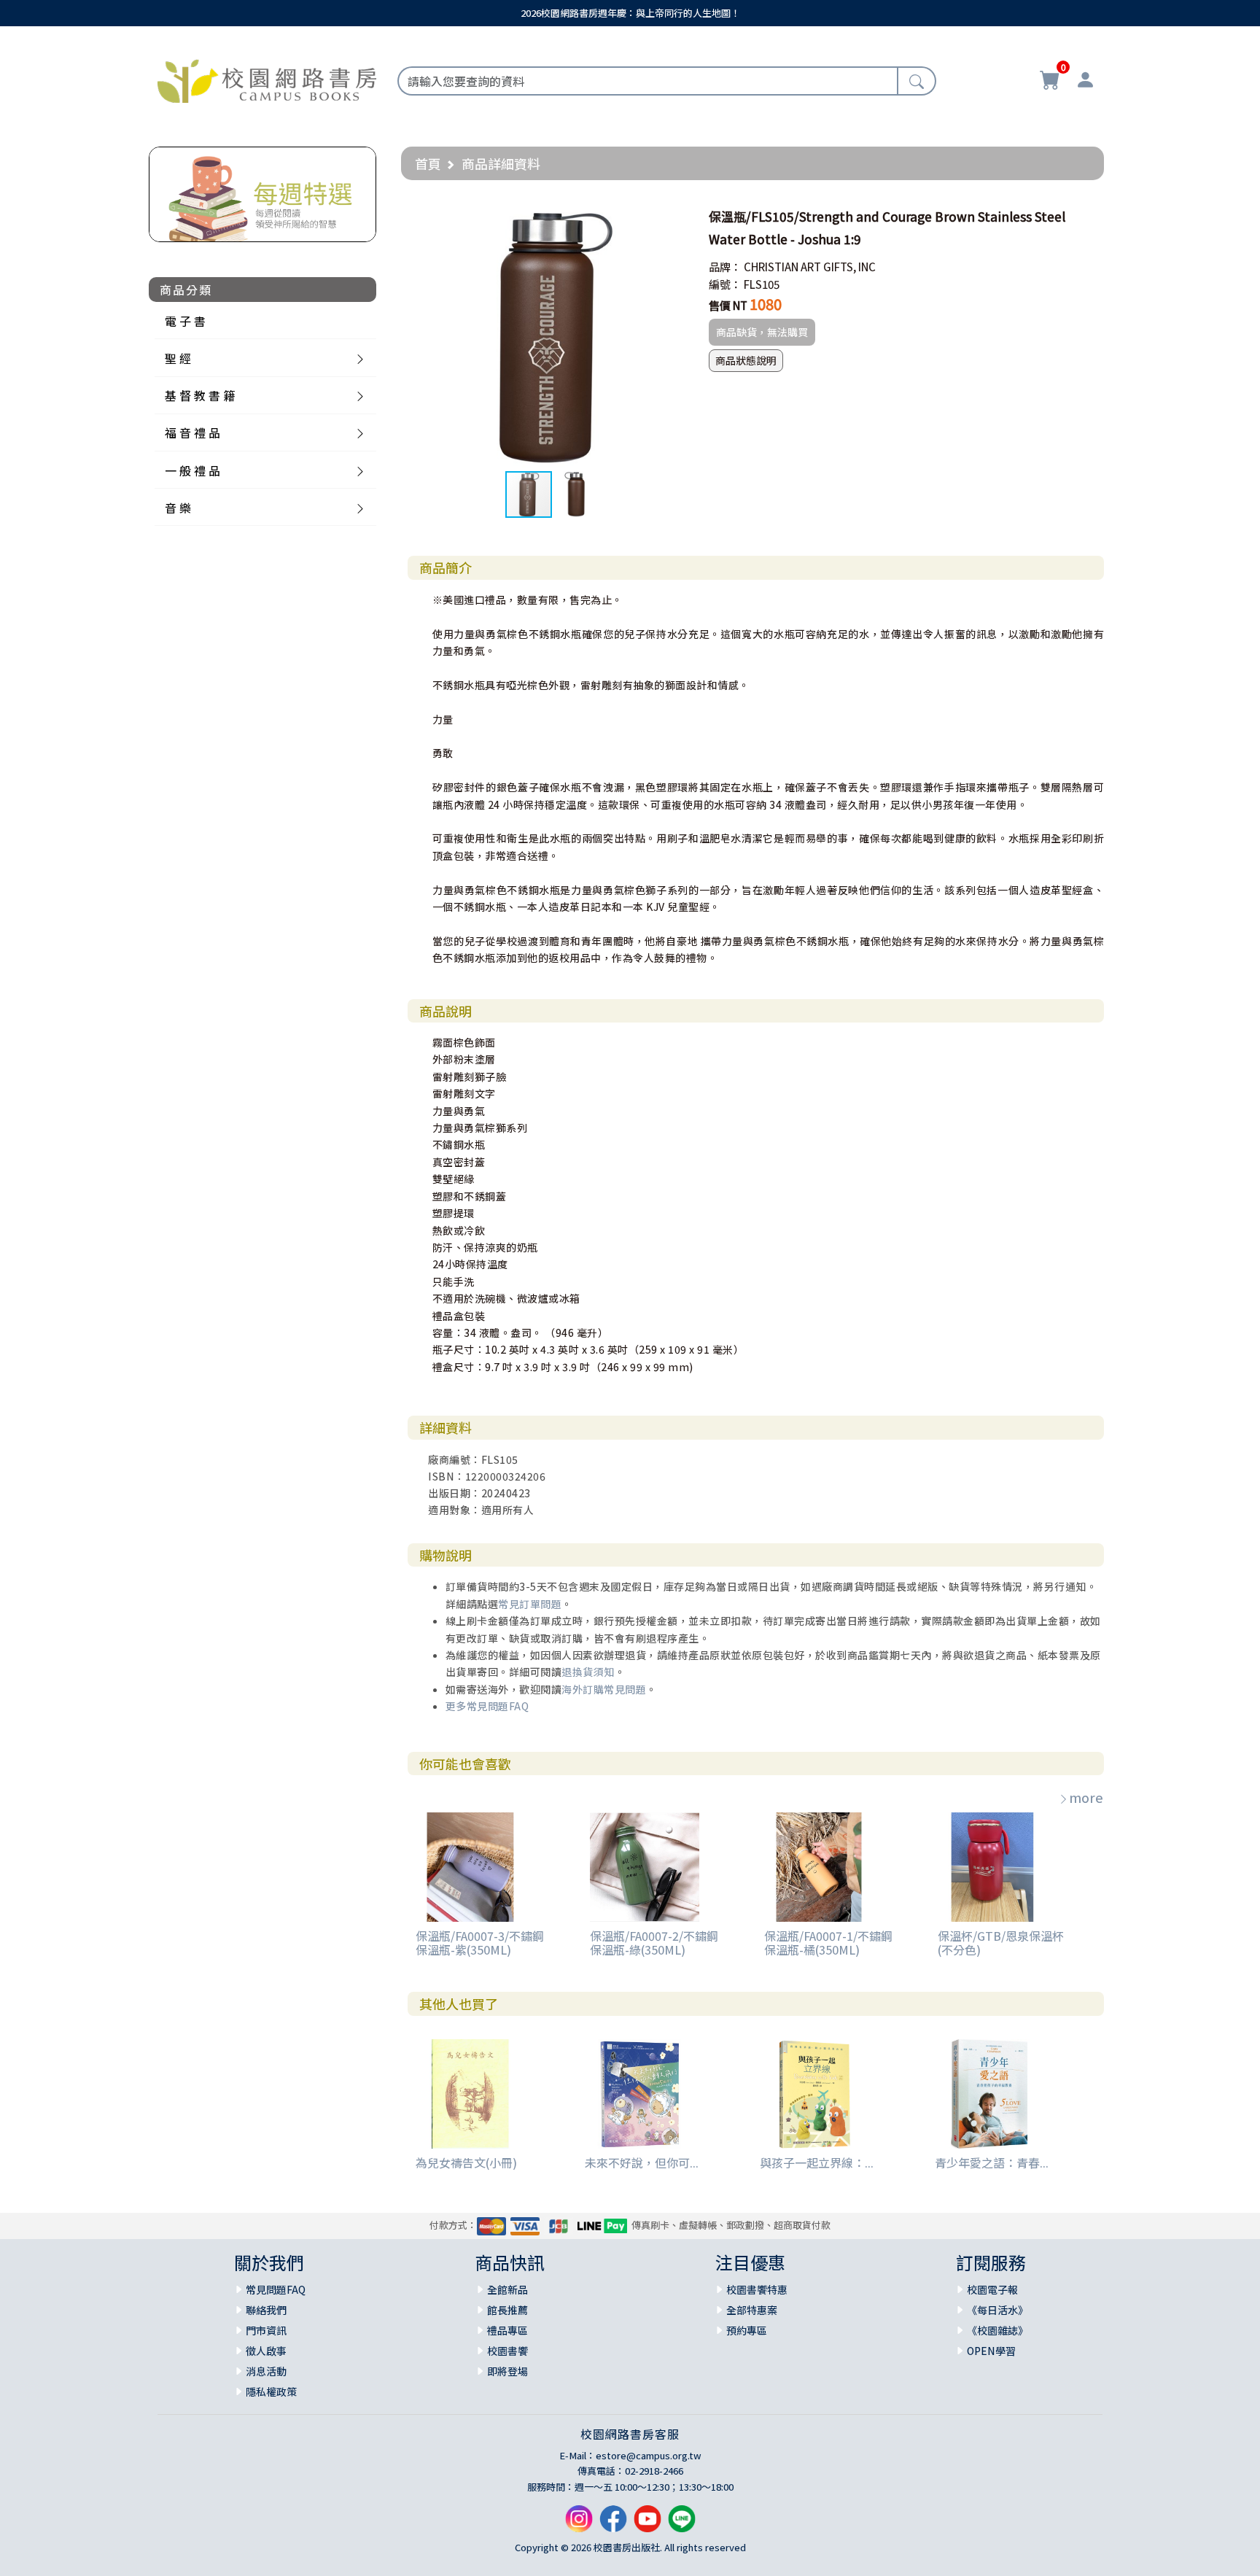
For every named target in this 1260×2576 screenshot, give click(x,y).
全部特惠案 (752, 2310)
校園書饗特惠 (757, 2289)
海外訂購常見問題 (604, 1689)
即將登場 (507, 2371)
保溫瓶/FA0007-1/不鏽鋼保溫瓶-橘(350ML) (828, 1943)
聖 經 (178, 358)
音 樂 (178, 508)
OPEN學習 (991, 2351)
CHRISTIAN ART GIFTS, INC (810, 267)
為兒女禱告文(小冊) (466, 2162)
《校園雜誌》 (997, 2330)
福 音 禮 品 (192, 432)
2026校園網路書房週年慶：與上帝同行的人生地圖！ (630, 13)
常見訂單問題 (530, 1604)
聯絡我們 (266, 2310)
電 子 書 (185, 321)
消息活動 (266, 2371)
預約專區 (747, 2330)
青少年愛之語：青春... (992, 2162)
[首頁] (267, 79)
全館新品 (507, 2289)
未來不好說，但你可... (642, 2162)
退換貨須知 (588, 1672)
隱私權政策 (271, 2391)
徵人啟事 (266, 2351)
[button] (673, 217)
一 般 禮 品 (192, 470)
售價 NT (728, 305)
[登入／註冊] (1085, 82)
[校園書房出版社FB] (613, 2525)
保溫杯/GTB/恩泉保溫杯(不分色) (1001, 1943)
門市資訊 (266, 2330)
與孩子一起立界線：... (817, 2162)
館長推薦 (507, 2310)
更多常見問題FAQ (487, 1706)
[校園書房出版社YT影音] (647, 2525)
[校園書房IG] (579, 2525)
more (1086, 1797)
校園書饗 (507, 2351)
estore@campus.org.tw (649, 2455)
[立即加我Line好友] (682, 2525)
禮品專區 (507, 2330)
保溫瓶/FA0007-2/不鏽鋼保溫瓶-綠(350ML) (654, 1943)
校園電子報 (992, 2289)
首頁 (428, 163)
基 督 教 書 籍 (200, 395)
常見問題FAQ (276, 2289)
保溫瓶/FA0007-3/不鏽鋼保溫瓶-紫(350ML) (480, 1943)
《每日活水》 (997, 2310)
